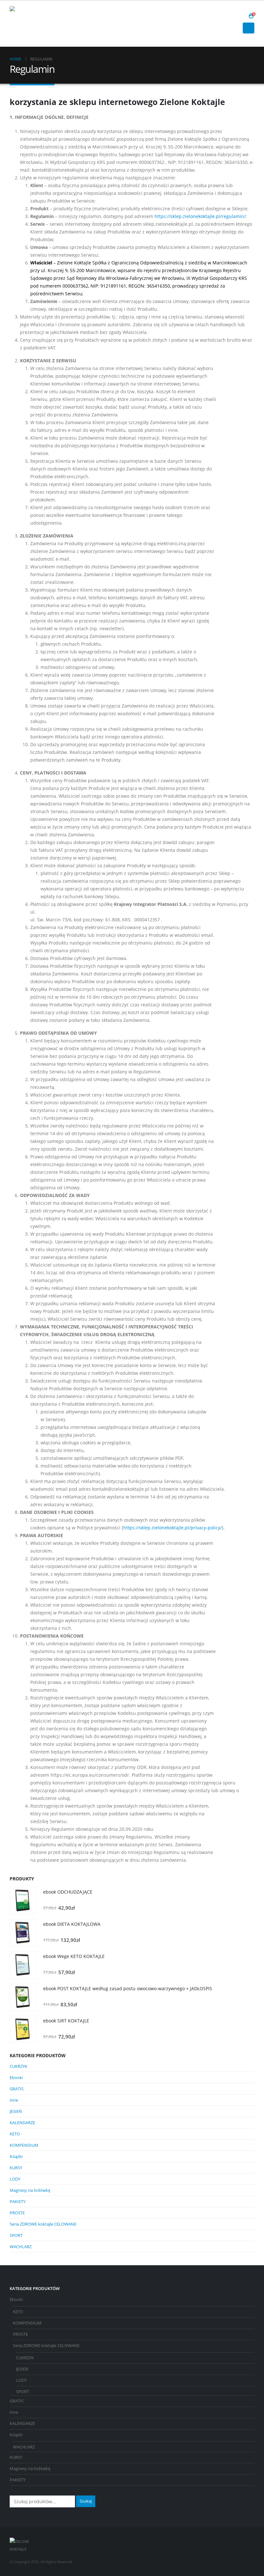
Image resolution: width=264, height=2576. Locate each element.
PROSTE (17, 2213)
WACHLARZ (21, 2247)
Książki (16, 2156)
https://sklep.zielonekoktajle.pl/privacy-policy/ (173, 1528)
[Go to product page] (23, 1900)
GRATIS (17, 2089)
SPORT (16, 2235)
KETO (15, 2134)
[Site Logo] (27, 24)
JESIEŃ (16, 2111)
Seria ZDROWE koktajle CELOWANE (43, 2224)
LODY (15, 2179)
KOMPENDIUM (24, 2145)
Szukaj (86, 2501)
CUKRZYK (19, 2066)
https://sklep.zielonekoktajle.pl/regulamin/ (200, 216)
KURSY (16, 2168)
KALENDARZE (22, 2123)
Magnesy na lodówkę (30, 2190)
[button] (241, 16)
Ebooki (16, 2077)
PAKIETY (18, 2201)
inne (14, 2100)
